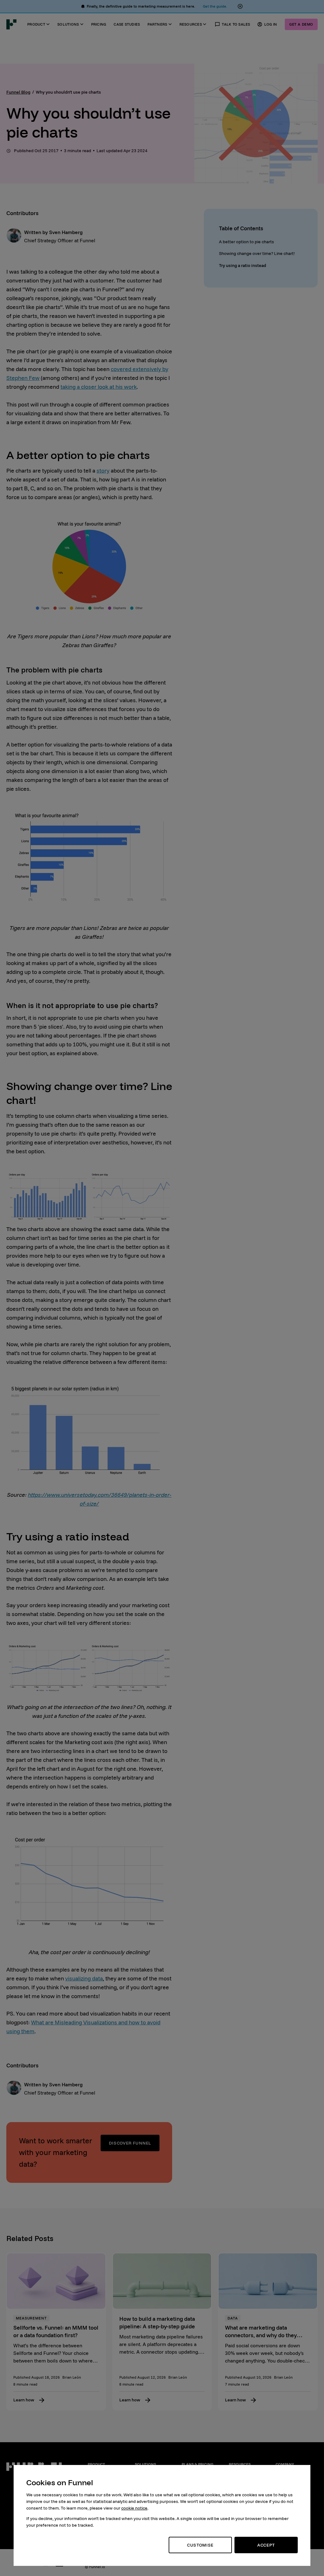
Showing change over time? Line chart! (257, 253)
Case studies (127, 24)
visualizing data (84, 1978)
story (103, 471)
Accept (266, 2545)
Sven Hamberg (66, 232)
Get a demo (301, 24)
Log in (271, 24)
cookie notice (134, 2508)
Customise (200, 2545)
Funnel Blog (18, 92)
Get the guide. (215, 6)
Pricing (99, 24)
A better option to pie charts (246, 242)
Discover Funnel (130, 2143)
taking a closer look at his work (99, 387)
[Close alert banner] (240, 6)
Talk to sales (236, 24)
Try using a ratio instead (243, 265)
